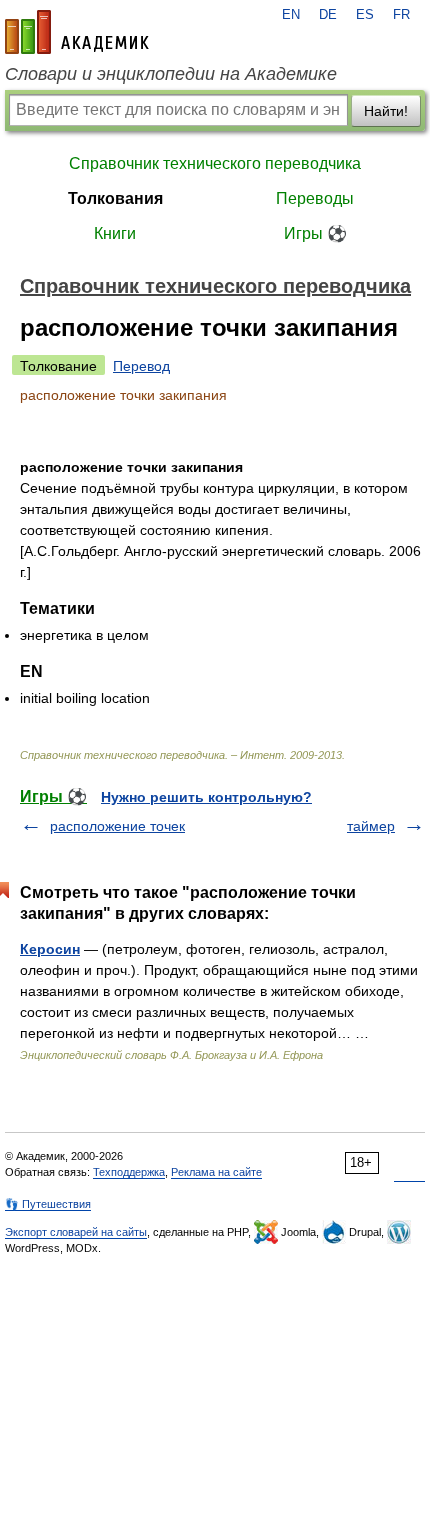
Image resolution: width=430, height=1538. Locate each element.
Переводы (315, 198)
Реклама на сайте (216, 1172)
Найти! (386, 111)
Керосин (50, 949)
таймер (371, 826)
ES (365, 15)
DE (328, 15)
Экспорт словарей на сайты (76, 1232)
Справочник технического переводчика (215, 163)
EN (291, 15)
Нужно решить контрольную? (206, 797)
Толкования (115, 198)
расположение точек (117, 826)
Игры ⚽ (315, 233)
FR (401, 15)
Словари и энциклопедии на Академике (171, 74)
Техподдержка (129, 1172)
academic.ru (77, 32)
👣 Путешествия (48, 1204)
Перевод (141, 366)
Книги (115, 233)
